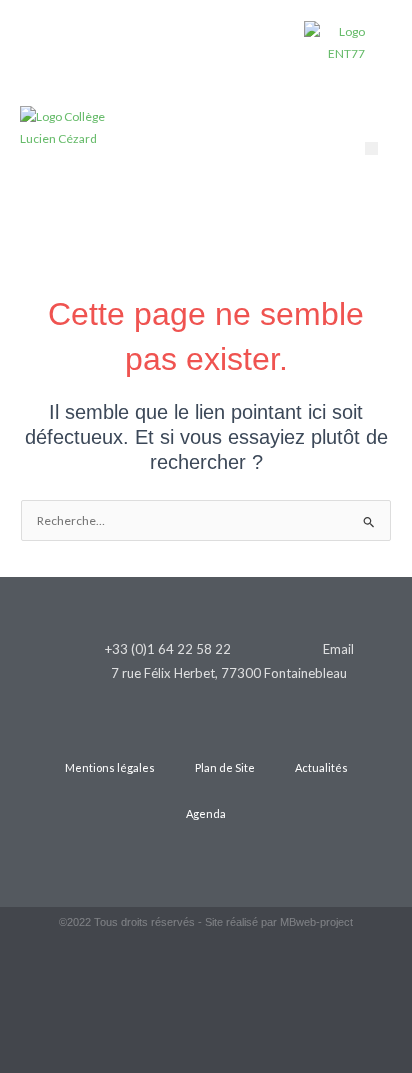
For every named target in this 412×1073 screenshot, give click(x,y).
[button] (371, 148)
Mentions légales (110, 767)
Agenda (206, 813)
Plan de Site (225, 767)
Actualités (321, 767)
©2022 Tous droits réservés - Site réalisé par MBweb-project (206, 922)
